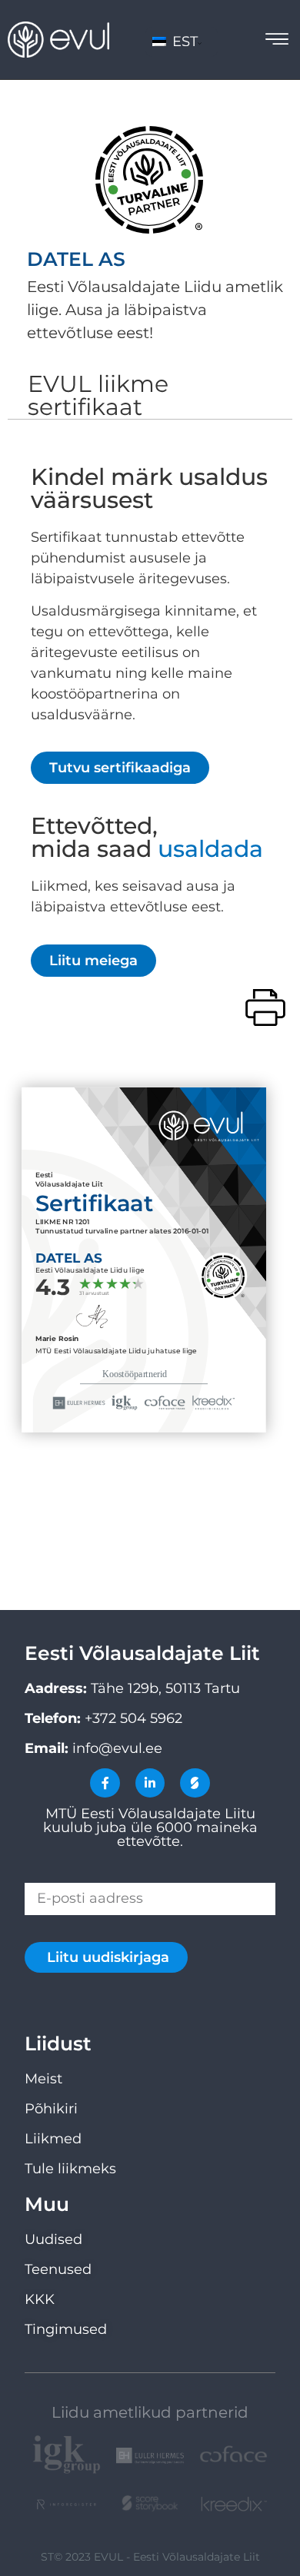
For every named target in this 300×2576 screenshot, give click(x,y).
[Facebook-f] (105, 1783)
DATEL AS (76, 259)
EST (183, 41)
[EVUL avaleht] (58, 40)
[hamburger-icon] (277, 41)
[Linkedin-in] (150, 1783)
